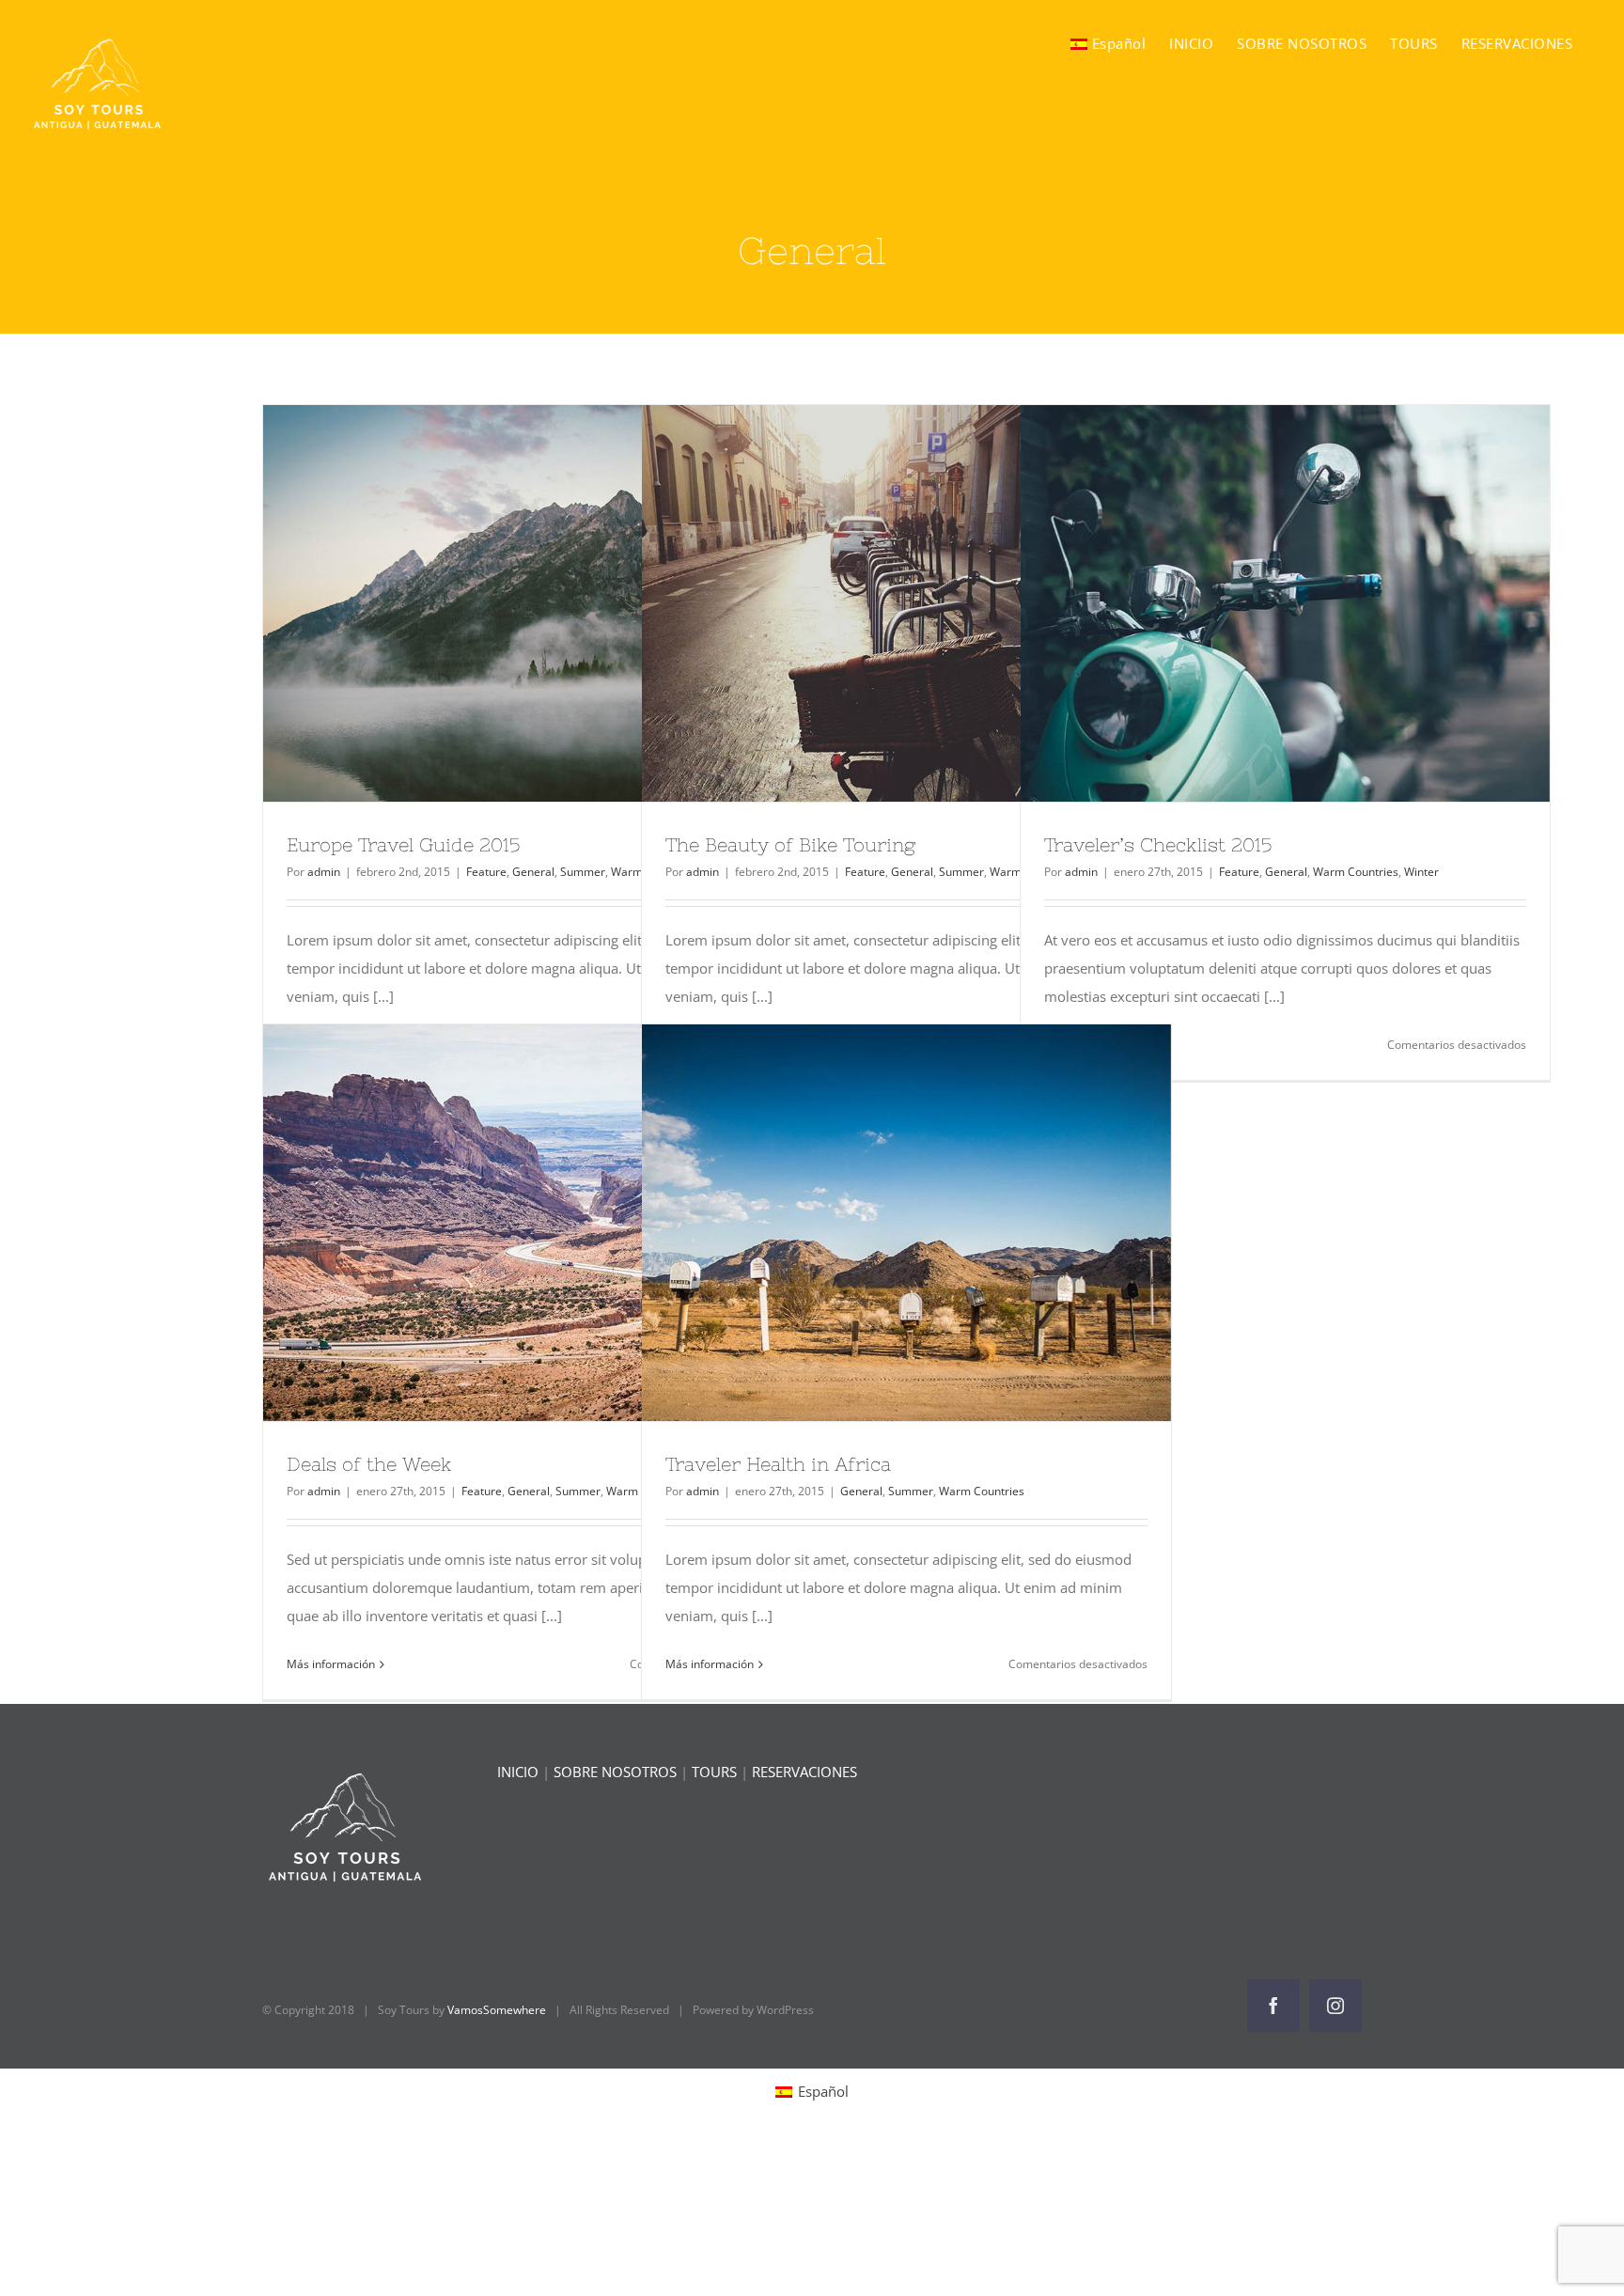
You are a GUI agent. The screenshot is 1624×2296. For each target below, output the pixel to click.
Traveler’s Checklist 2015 (1251, 603)
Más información (331, 1664)
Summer (583, 872)
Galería (562, 603)
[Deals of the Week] (528, 1223)
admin (324, 872)
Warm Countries (1356, 872)
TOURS (714, 1772)
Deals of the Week (493, 1223)
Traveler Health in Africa (872, 1223)
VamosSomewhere (497, 2010)
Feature (486, 872)
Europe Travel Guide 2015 (493, 603)
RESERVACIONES (804, 1772)
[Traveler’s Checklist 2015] (1285, 603)
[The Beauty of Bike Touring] (906, 603)
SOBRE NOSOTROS (615, 1772)
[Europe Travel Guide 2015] (528, 603)
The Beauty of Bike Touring (872, 603)
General (533, 872)
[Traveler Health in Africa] (906, 1223)
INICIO (518, 1772)
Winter (1421, 872)
